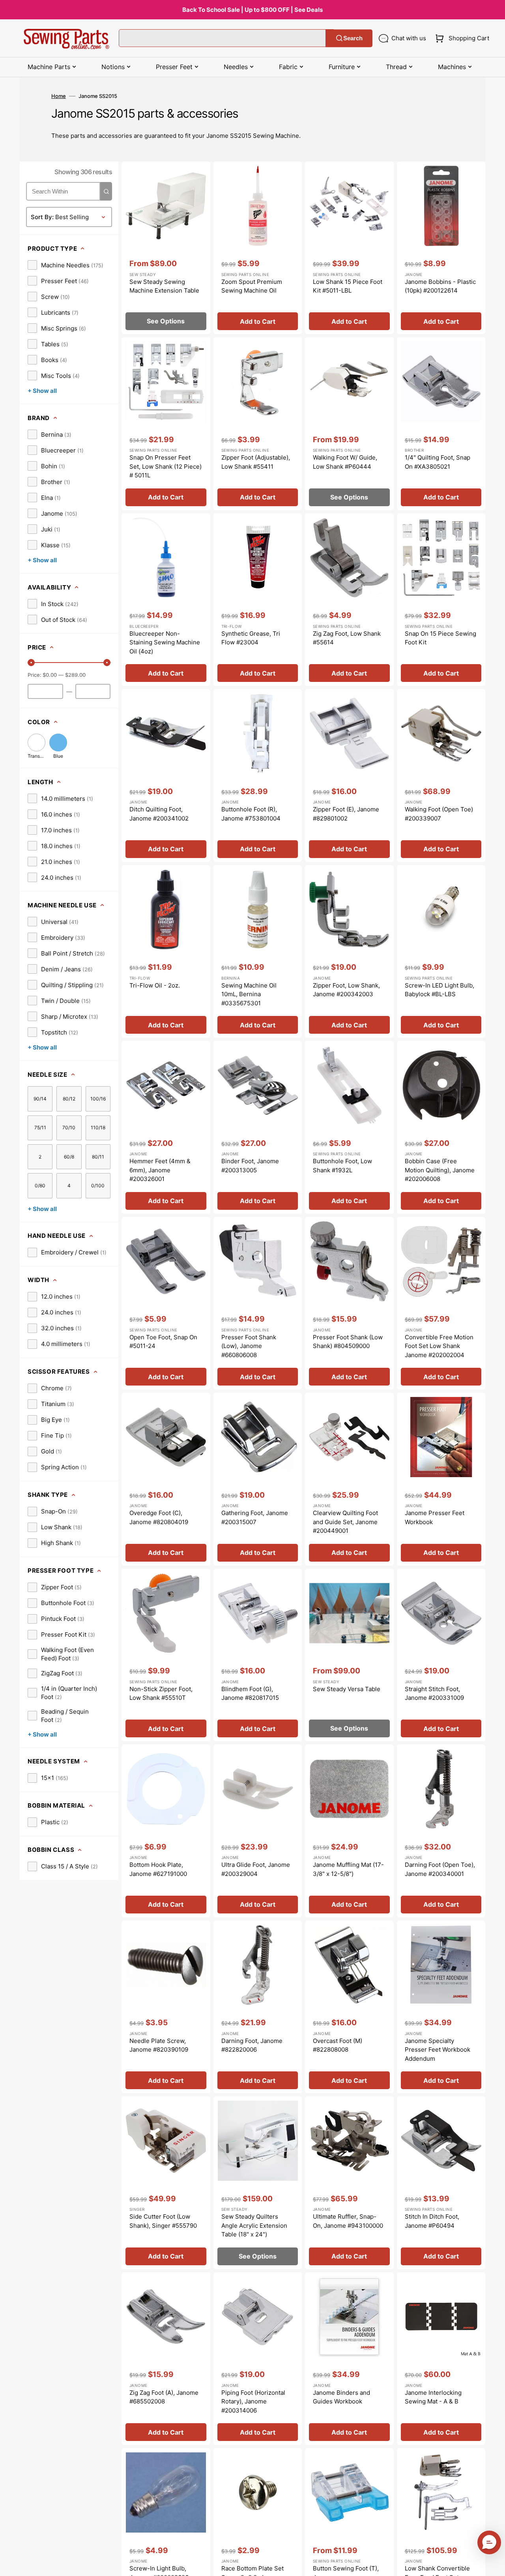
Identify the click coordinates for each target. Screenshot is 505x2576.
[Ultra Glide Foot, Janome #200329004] (258, 1831)
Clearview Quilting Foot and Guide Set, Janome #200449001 (345, 1522)
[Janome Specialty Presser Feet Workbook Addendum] (441, 2007)
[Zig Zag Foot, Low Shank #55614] (349, 600)
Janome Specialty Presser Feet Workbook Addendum (438, 2050)
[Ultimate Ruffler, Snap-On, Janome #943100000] (349, 2183)
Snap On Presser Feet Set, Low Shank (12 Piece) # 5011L (166, 466)
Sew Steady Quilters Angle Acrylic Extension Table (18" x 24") (254, 2225)
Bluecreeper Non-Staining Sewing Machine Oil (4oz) (165, 642)
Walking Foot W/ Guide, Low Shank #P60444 (345, 462)
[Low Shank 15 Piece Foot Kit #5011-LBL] (349, 248)
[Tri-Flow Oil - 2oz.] (166, 952)
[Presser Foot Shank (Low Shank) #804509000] (349, 1303)
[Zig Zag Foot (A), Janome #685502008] (166, 2359)
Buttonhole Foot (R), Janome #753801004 (251, 814)
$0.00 (50, 675)
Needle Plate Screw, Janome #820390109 (159, 2045)
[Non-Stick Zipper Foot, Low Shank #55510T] (166, 1655)
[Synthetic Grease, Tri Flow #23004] (258, 600)
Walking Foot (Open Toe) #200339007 (439, 814)
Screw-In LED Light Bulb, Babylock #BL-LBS (440, 990)
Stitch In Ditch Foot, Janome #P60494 (432, 2221)
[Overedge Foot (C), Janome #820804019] (166, 1479)
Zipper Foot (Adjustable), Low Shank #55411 (256, 462)
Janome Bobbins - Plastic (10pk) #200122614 (440, 286)
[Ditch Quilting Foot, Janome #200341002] (166, 775)
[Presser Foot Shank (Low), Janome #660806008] (258, 1303)
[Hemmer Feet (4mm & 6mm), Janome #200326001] (166, 1127)
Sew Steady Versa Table (347, 1689)
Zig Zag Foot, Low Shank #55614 (347, 638)
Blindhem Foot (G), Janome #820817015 (250, 1694)
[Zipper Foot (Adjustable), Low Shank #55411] (258, 424)
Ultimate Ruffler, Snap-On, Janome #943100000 (348, 2221)
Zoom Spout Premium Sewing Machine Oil (252, 286)
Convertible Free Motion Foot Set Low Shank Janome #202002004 (439, 1346)
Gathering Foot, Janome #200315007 (255, 1517)
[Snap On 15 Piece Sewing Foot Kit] (441, 600)
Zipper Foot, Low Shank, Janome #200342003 (346, 990)
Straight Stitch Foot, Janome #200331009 (434, 1694)
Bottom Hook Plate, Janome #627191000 (158, 1869)
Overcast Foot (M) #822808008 (338, 2045)
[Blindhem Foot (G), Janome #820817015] (258, 1655)
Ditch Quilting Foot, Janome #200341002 (159, 814)
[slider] (31, 663)
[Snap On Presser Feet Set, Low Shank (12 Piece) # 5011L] (166, 424)
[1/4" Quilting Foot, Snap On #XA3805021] (441, 424)
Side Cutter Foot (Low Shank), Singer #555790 (163, 2221)
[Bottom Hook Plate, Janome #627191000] (166, 1831)
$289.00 (75, 675)
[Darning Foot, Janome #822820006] (258, 2007)
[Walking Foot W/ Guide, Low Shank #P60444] (349, 424)
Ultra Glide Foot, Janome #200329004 (256, 1869)
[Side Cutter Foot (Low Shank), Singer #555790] (166, 2183)
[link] (65, 265)
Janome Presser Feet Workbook (435, 1517)
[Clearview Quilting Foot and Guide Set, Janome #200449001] (349, 1479)
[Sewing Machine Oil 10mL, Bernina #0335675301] (258, 952)
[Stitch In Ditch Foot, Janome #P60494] (441, 2183)
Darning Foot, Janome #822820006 (252, 2045)
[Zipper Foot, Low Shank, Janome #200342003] (349, 952)
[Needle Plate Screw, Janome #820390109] (166, 2007)
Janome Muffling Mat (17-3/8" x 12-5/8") (348, 1869)
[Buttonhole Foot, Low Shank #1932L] (349, 1127)
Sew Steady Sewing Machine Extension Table (164, 286)
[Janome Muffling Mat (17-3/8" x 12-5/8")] (349, 1831)
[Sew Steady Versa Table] (349, 1655)
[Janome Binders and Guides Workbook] (349, 2359)
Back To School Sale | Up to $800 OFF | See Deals (252, 10)
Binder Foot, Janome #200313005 (250, 1166)
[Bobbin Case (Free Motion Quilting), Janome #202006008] (441, 1127)
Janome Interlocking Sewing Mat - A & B (433, 2397)
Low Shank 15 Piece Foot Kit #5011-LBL (348, 286)
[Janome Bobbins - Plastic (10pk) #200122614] (441, 248)
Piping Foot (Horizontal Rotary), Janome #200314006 (253, 2401)
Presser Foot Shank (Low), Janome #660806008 (249, 1346)
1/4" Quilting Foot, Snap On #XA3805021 (438, 462)
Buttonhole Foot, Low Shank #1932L (342, 1166)
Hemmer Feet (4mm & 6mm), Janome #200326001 (160, 1170)
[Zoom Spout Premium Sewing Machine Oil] (258, 248)
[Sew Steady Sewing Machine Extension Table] (166, 248)
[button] (461, 38)
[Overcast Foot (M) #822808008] (349, 2007)
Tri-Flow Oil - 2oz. (155, 985)
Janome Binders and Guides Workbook (341, 2397)
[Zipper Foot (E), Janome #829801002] (349, 775)
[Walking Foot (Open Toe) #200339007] (441, 775)
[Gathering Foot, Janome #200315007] (258, 1479)
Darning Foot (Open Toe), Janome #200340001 (440, 1869)
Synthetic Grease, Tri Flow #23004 (251, 638)
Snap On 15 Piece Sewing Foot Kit (440, 638)
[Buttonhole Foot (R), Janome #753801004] (258, 775)
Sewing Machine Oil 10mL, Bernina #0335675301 (249, 994)
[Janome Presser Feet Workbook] (441, 1479)
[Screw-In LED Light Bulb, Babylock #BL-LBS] (441, 952)
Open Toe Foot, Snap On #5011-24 (163, 1342)
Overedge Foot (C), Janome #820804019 (159, 1517)
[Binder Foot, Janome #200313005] (258, 1127)
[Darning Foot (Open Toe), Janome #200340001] (441, 1831)
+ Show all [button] (42, 391)
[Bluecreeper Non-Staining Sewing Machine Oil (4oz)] (166, 600)
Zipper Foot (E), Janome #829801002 (346, 814)
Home (59, 96)
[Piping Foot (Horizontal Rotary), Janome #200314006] (258, 2359)
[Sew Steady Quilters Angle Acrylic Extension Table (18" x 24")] (258, 2183)
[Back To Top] (493, 2564)
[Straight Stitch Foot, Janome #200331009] (441, 1655)
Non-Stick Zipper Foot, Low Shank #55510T (161, 1694)
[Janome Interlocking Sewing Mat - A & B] (441, 2359)
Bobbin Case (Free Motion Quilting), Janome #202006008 (440, 1170)
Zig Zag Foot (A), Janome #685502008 (164, 2397)
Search (353, 38)
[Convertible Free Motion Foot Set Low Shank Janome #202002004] (441, 1303)
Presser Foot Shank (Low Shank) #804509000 (348, 1342)
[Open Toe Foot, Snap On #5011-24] (166, 1303)
